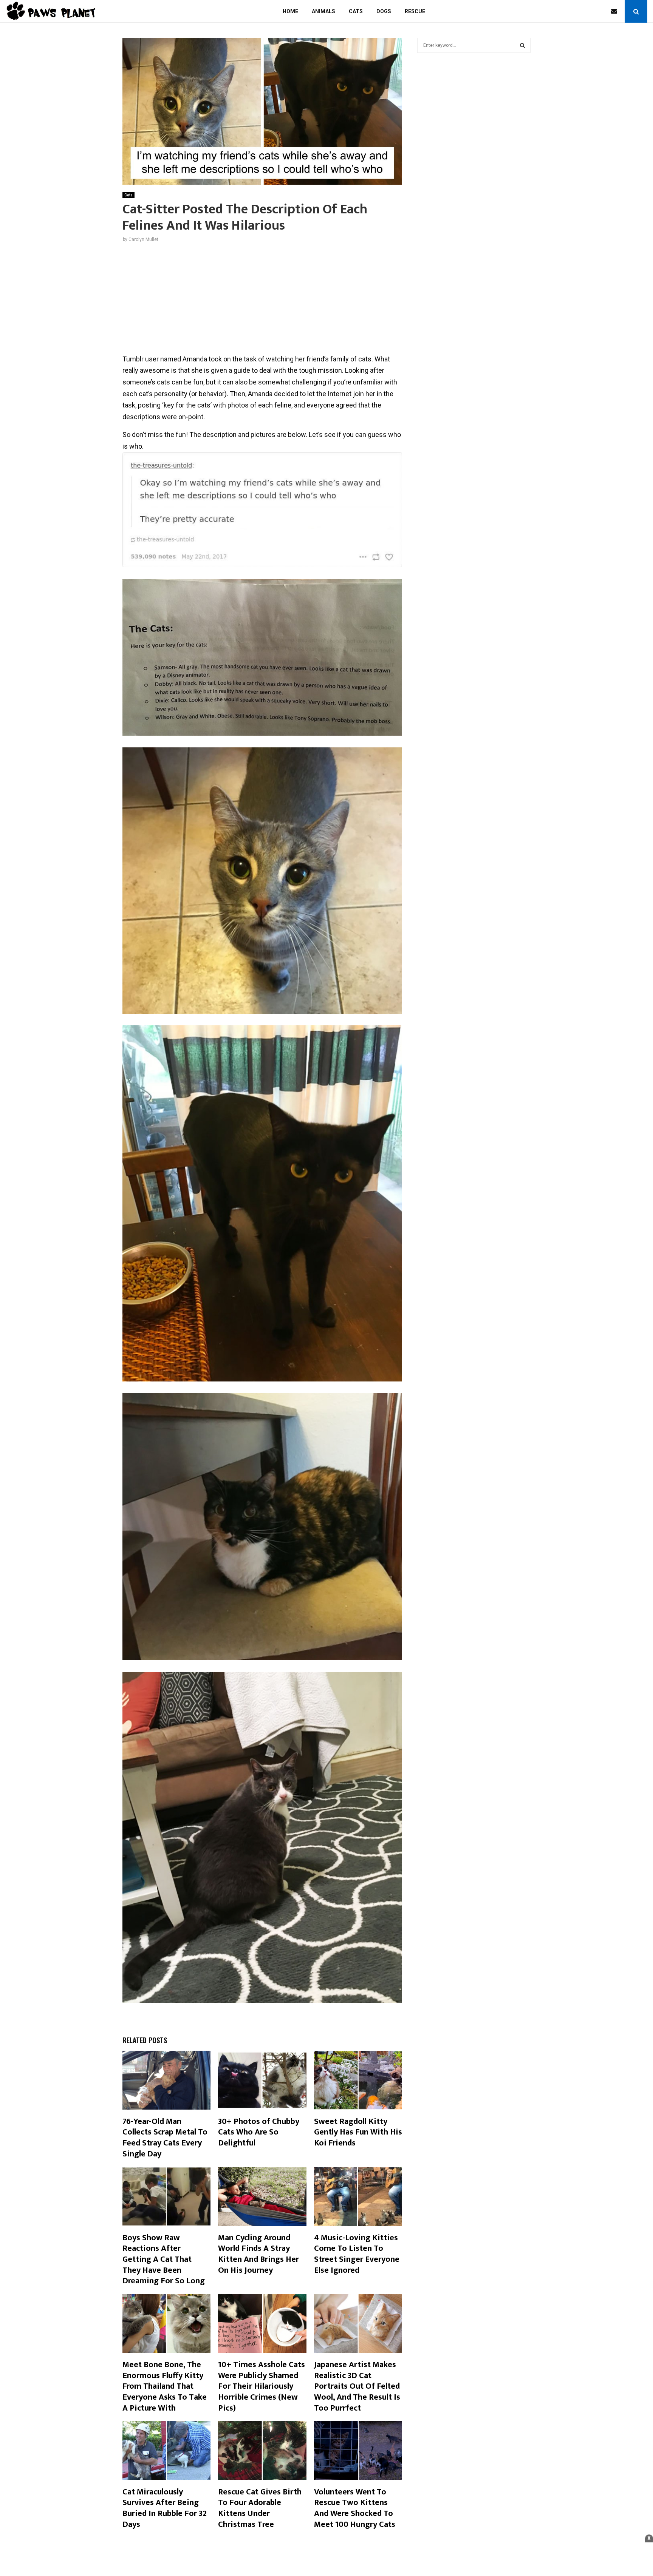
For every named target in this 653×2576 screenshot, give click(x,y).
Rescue (415, 11)
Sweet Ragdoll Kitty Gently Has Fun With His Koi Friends (358, 2132)
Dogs (384, 11)
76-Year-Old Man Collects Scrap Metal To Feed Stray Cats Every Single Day (165, 2138)
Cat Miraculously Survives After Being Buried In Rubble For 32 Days (165, 2508)
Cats (356, 11)
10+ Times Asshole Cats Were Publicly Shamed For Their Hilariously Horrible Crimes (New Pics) (262, 2386)
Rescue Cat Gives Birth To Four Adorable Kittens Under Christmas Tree (260, 2508)
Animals (323, 11)
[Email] (616, 11)
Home (290, 11)
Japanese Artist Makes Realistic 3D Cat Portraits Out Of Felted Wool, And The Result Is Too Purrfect (357, 2386)
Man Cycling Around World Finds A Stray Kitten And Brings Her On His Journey (258, 2254)
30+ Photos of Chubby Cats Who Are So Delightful (259, 2132)
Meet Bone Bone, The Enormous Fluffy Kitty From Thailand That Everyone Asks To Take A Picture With (165, 2386)
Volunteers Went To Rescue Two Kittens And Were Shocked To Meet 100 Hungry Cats (355, 2508)
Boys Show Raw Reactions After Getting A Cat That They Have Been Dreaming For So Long (164, 2259)
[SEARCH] (522, 45)
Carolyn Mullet (143, 239)
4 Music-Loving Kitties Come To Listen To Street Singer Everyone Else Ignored (357, 2254)
